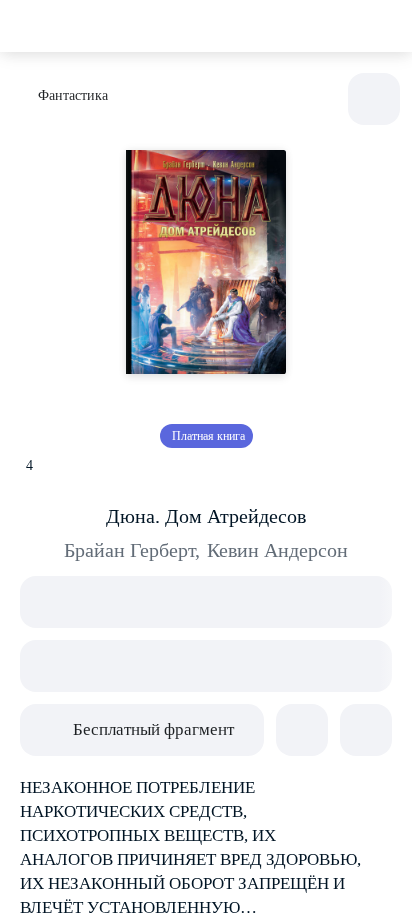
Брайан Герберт (132, 550)
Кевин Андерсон (277, 550)
